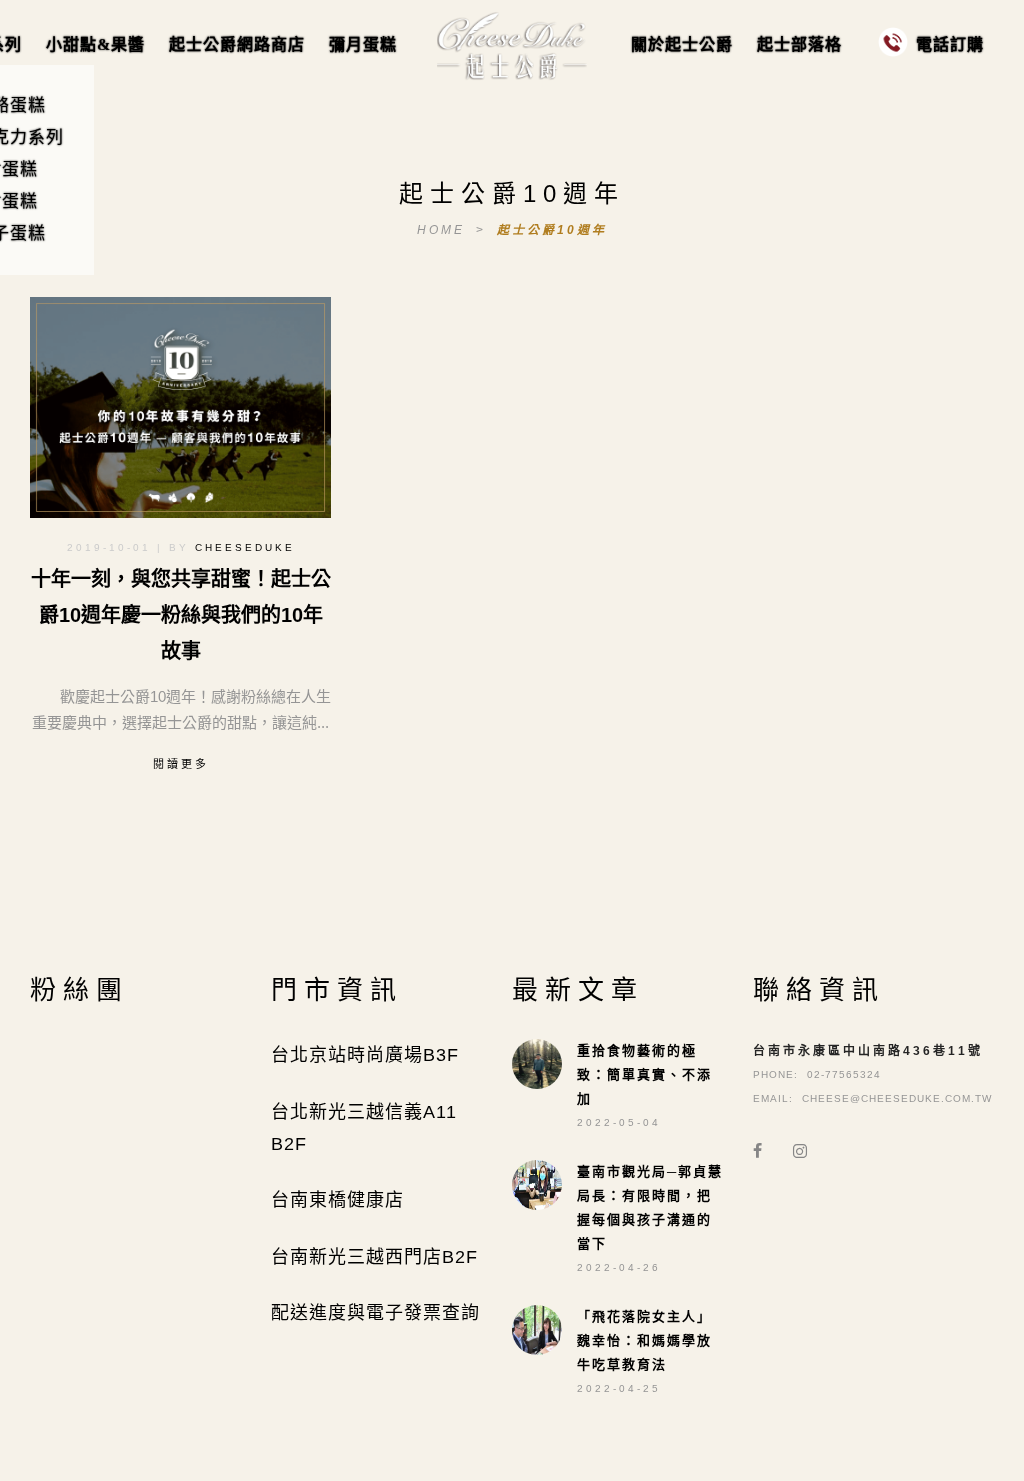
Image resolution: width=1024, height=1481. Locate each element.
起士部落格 (799, 44)
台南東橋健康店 (337, 1200)
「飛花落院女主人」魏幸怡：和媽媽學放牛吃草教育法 (644, 1340)
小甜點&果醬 (95, 44)
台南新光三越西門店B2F (374, 1257)
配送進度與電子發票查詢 (375, 1313)
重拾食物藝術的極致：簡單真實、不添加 (644, 1074)
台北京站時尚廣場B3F (365, 1055)
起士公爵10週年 (552, 230)
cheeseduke (245, 547)
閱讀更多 (181, 764)
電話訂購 (950, 44)
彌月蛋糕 (363, 44)
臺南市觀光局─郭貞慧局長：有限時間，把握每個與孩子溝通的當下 (650, 1207)
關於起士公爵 (682, 44)
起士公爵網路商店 (237, 44)
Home (444, 230)
